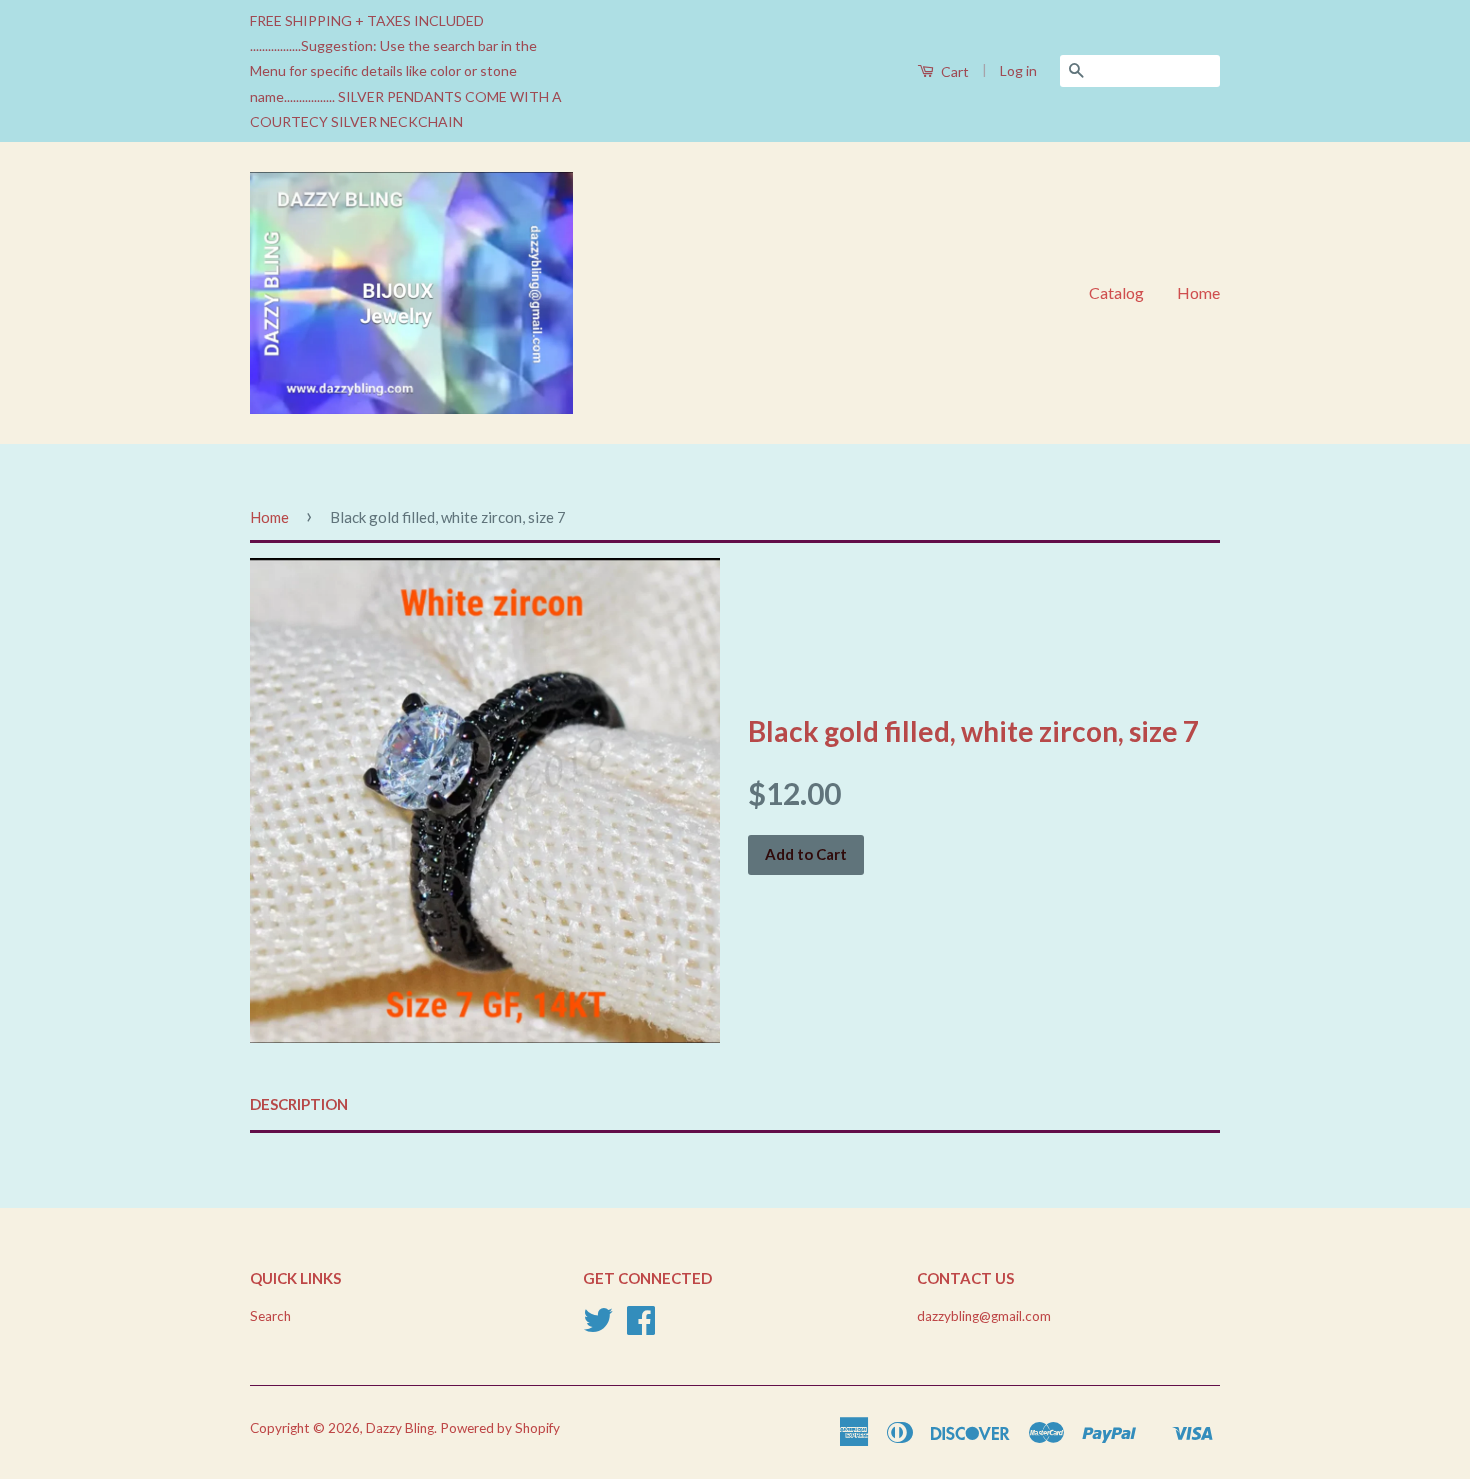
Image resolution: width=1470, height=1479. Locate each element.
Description (299, 1104)
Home (1198, 292)
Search (270, 1316)
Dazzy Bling (400, 1428)
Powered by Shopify (500, 1428)
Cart (953, 71)
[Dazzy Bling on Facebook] (641, 1327)
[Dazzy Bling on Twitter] (598, 1327)
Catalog (1116, 292)
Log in (1018, 70)
